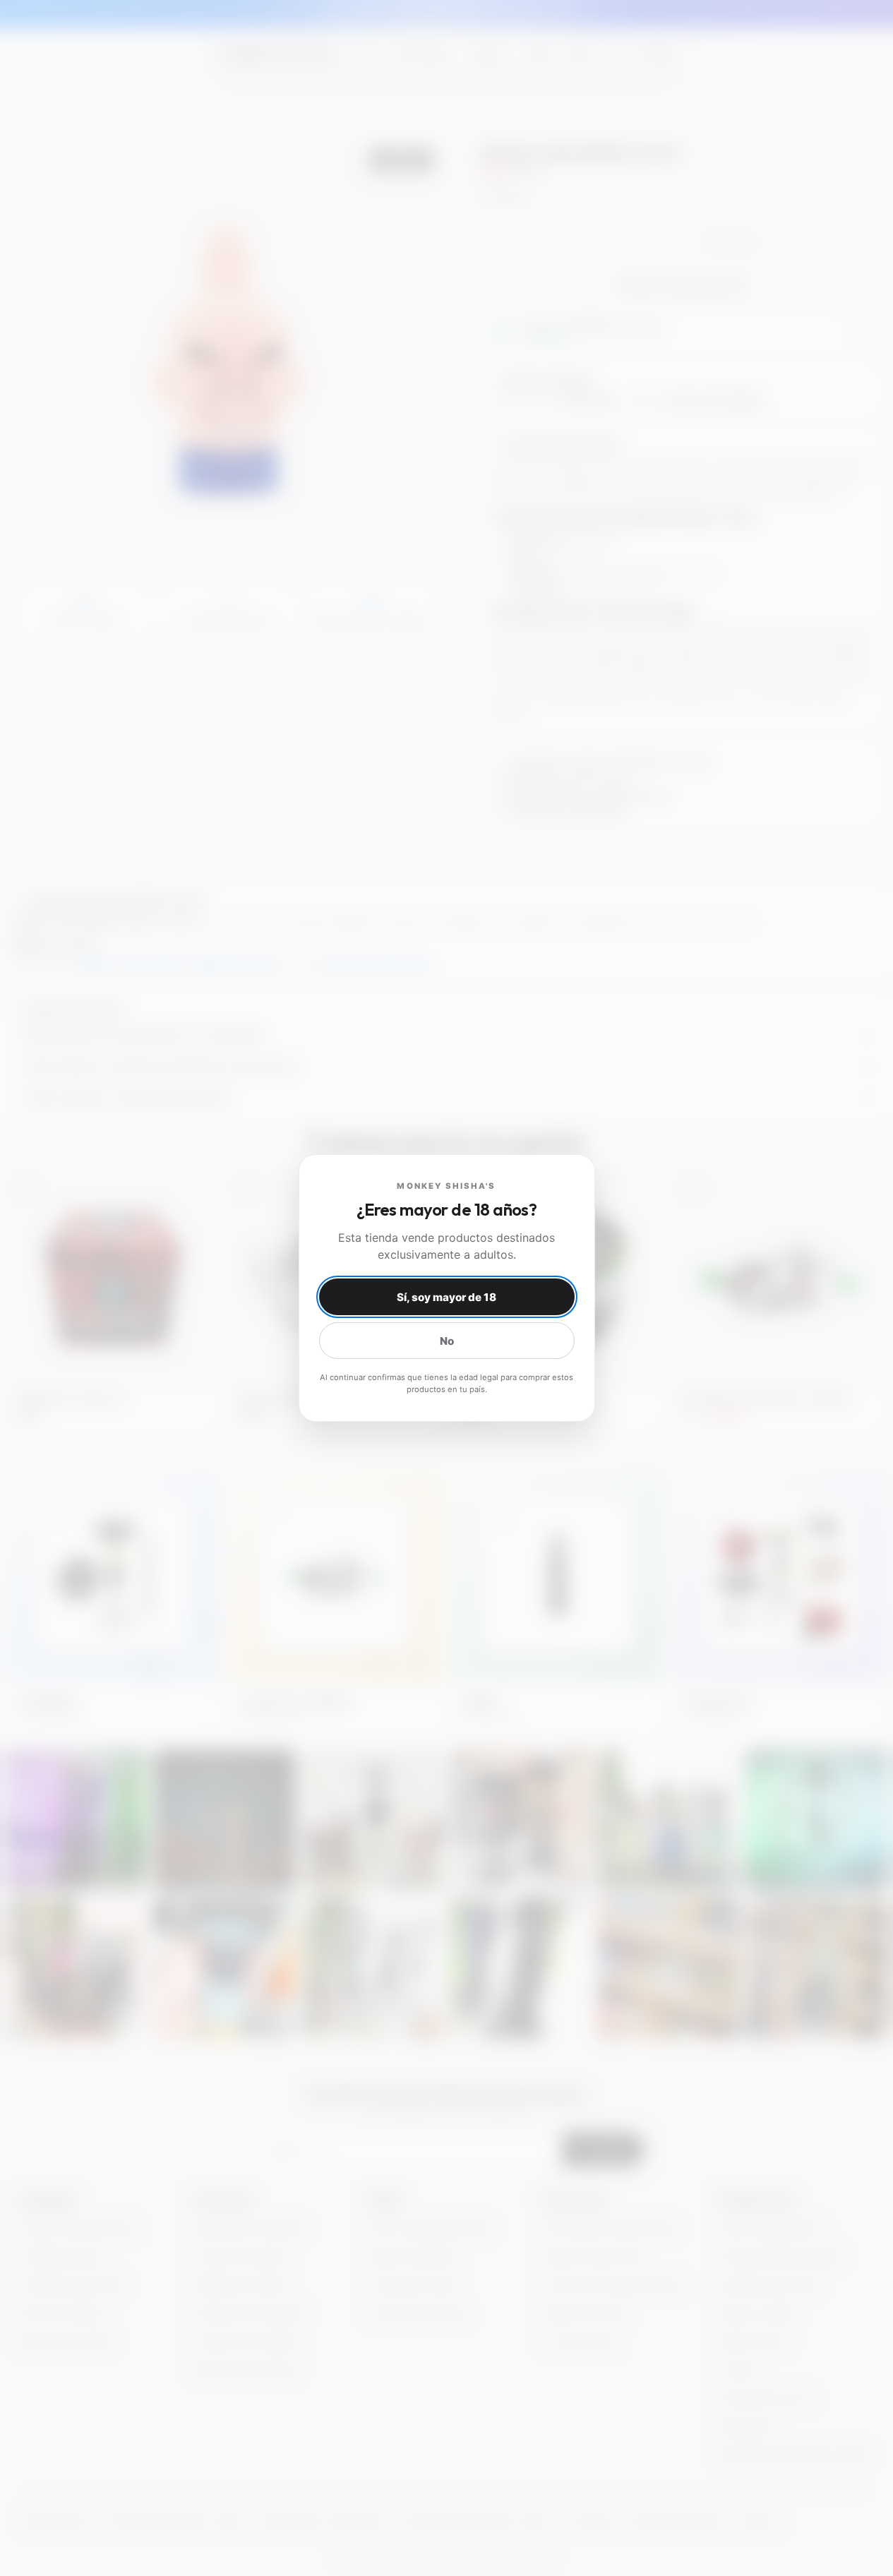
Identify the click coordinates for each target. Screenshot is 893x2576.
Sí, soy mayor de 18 (446, 1297)
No (447, 1341)
